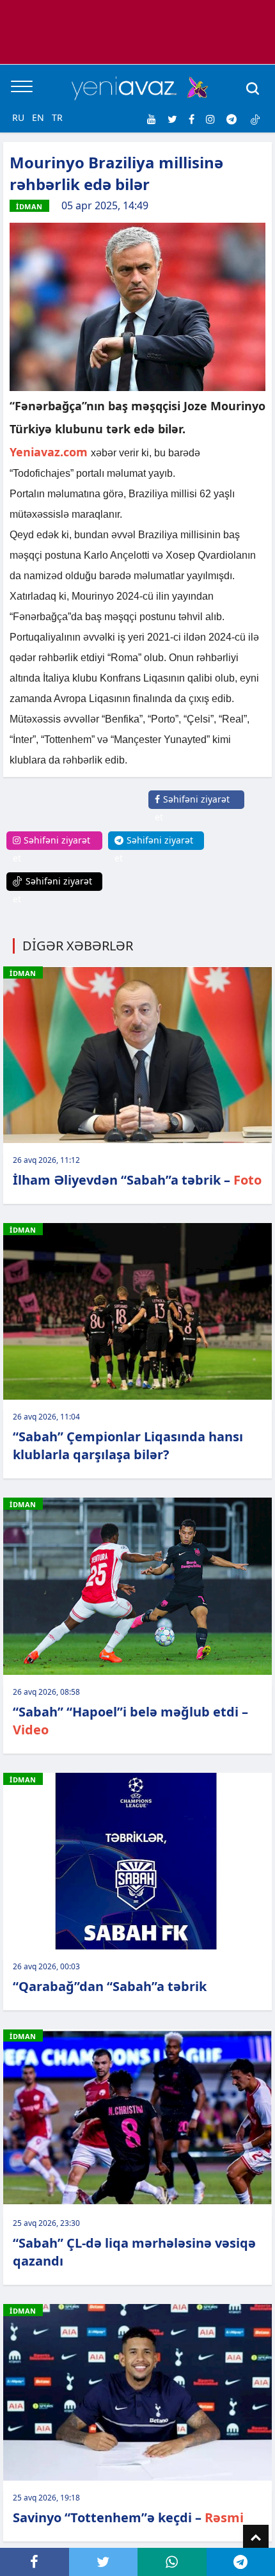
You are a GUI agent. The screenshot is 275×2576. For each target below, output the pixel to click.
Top (256, 2538)
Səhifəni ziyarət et (192, 808)
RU (18, 117)
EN (38, 117)
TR (57, 117)
